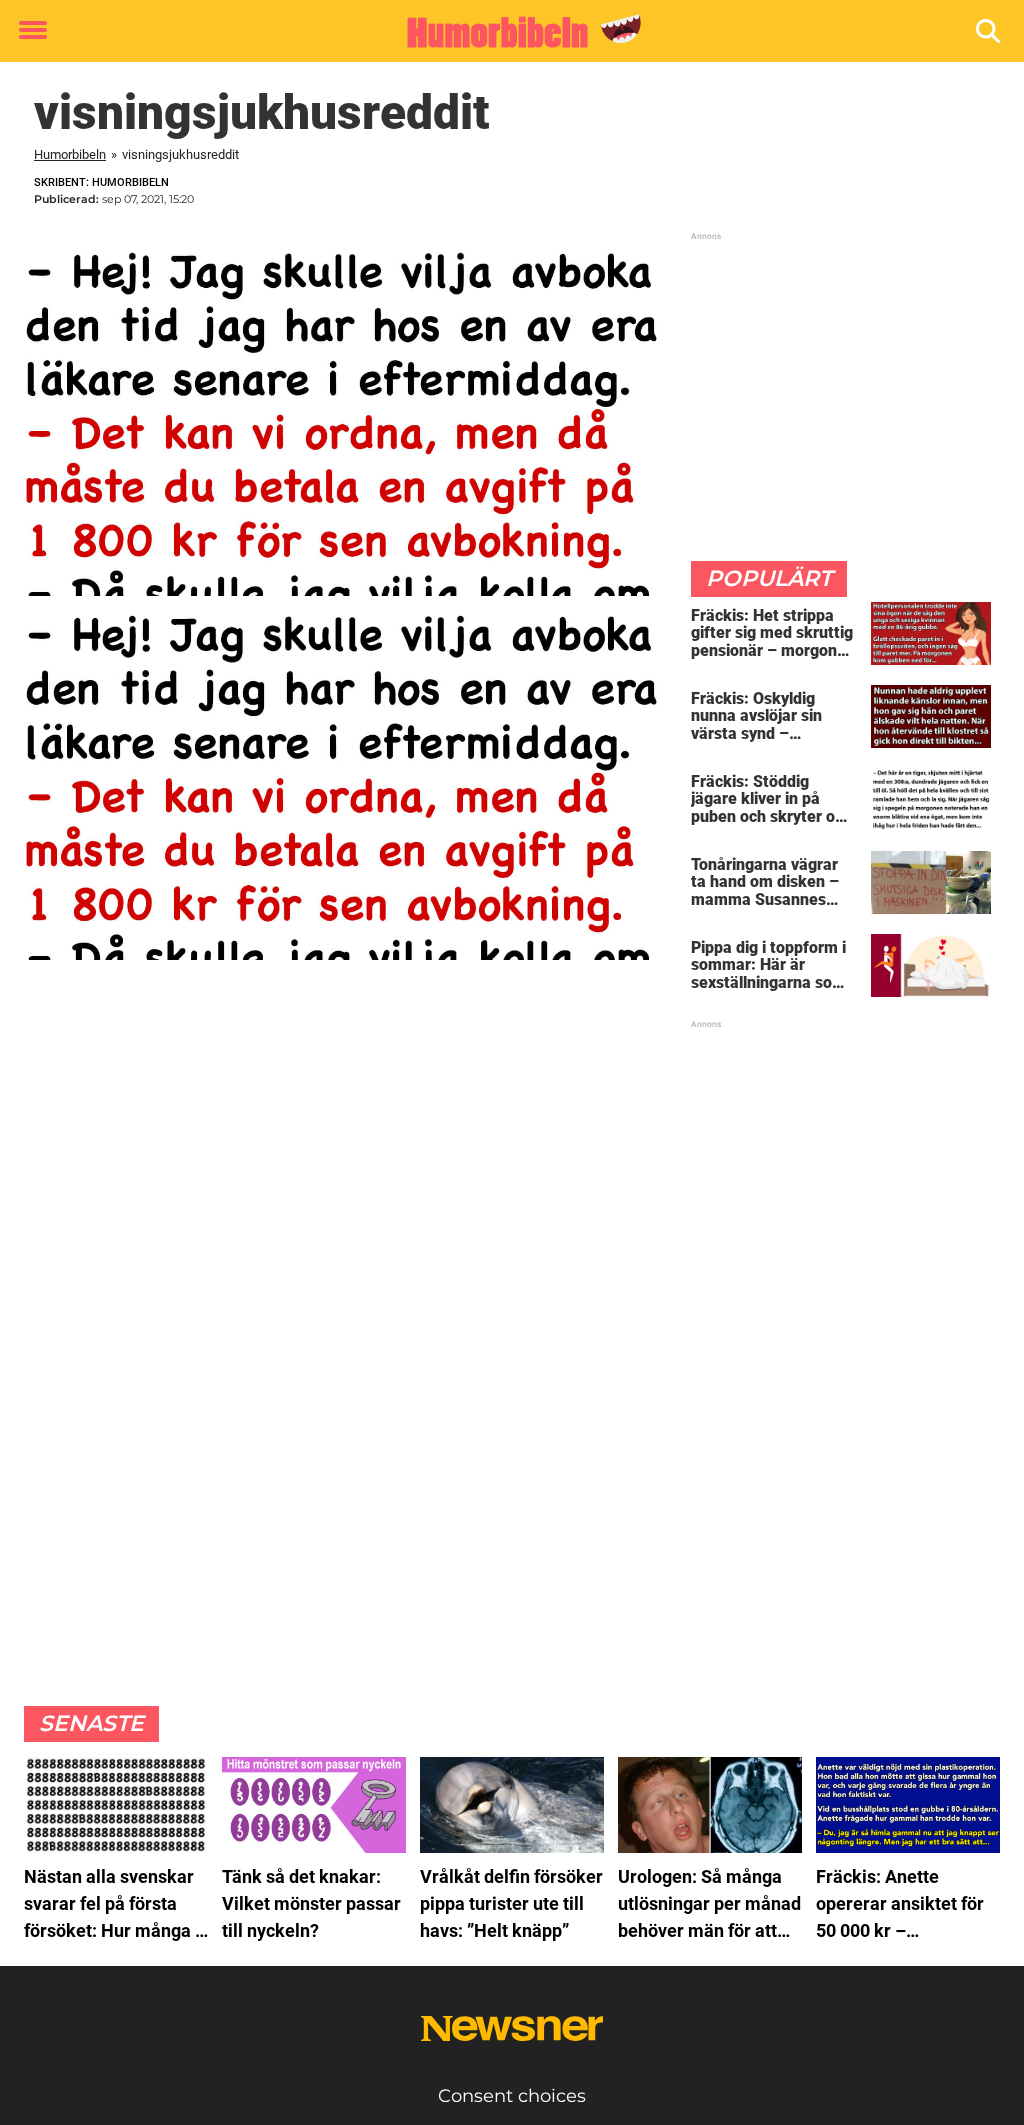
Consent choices (512, 2096)
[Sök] (989, 31)
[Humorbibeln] (504, 32)
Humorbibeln (70, 154)
